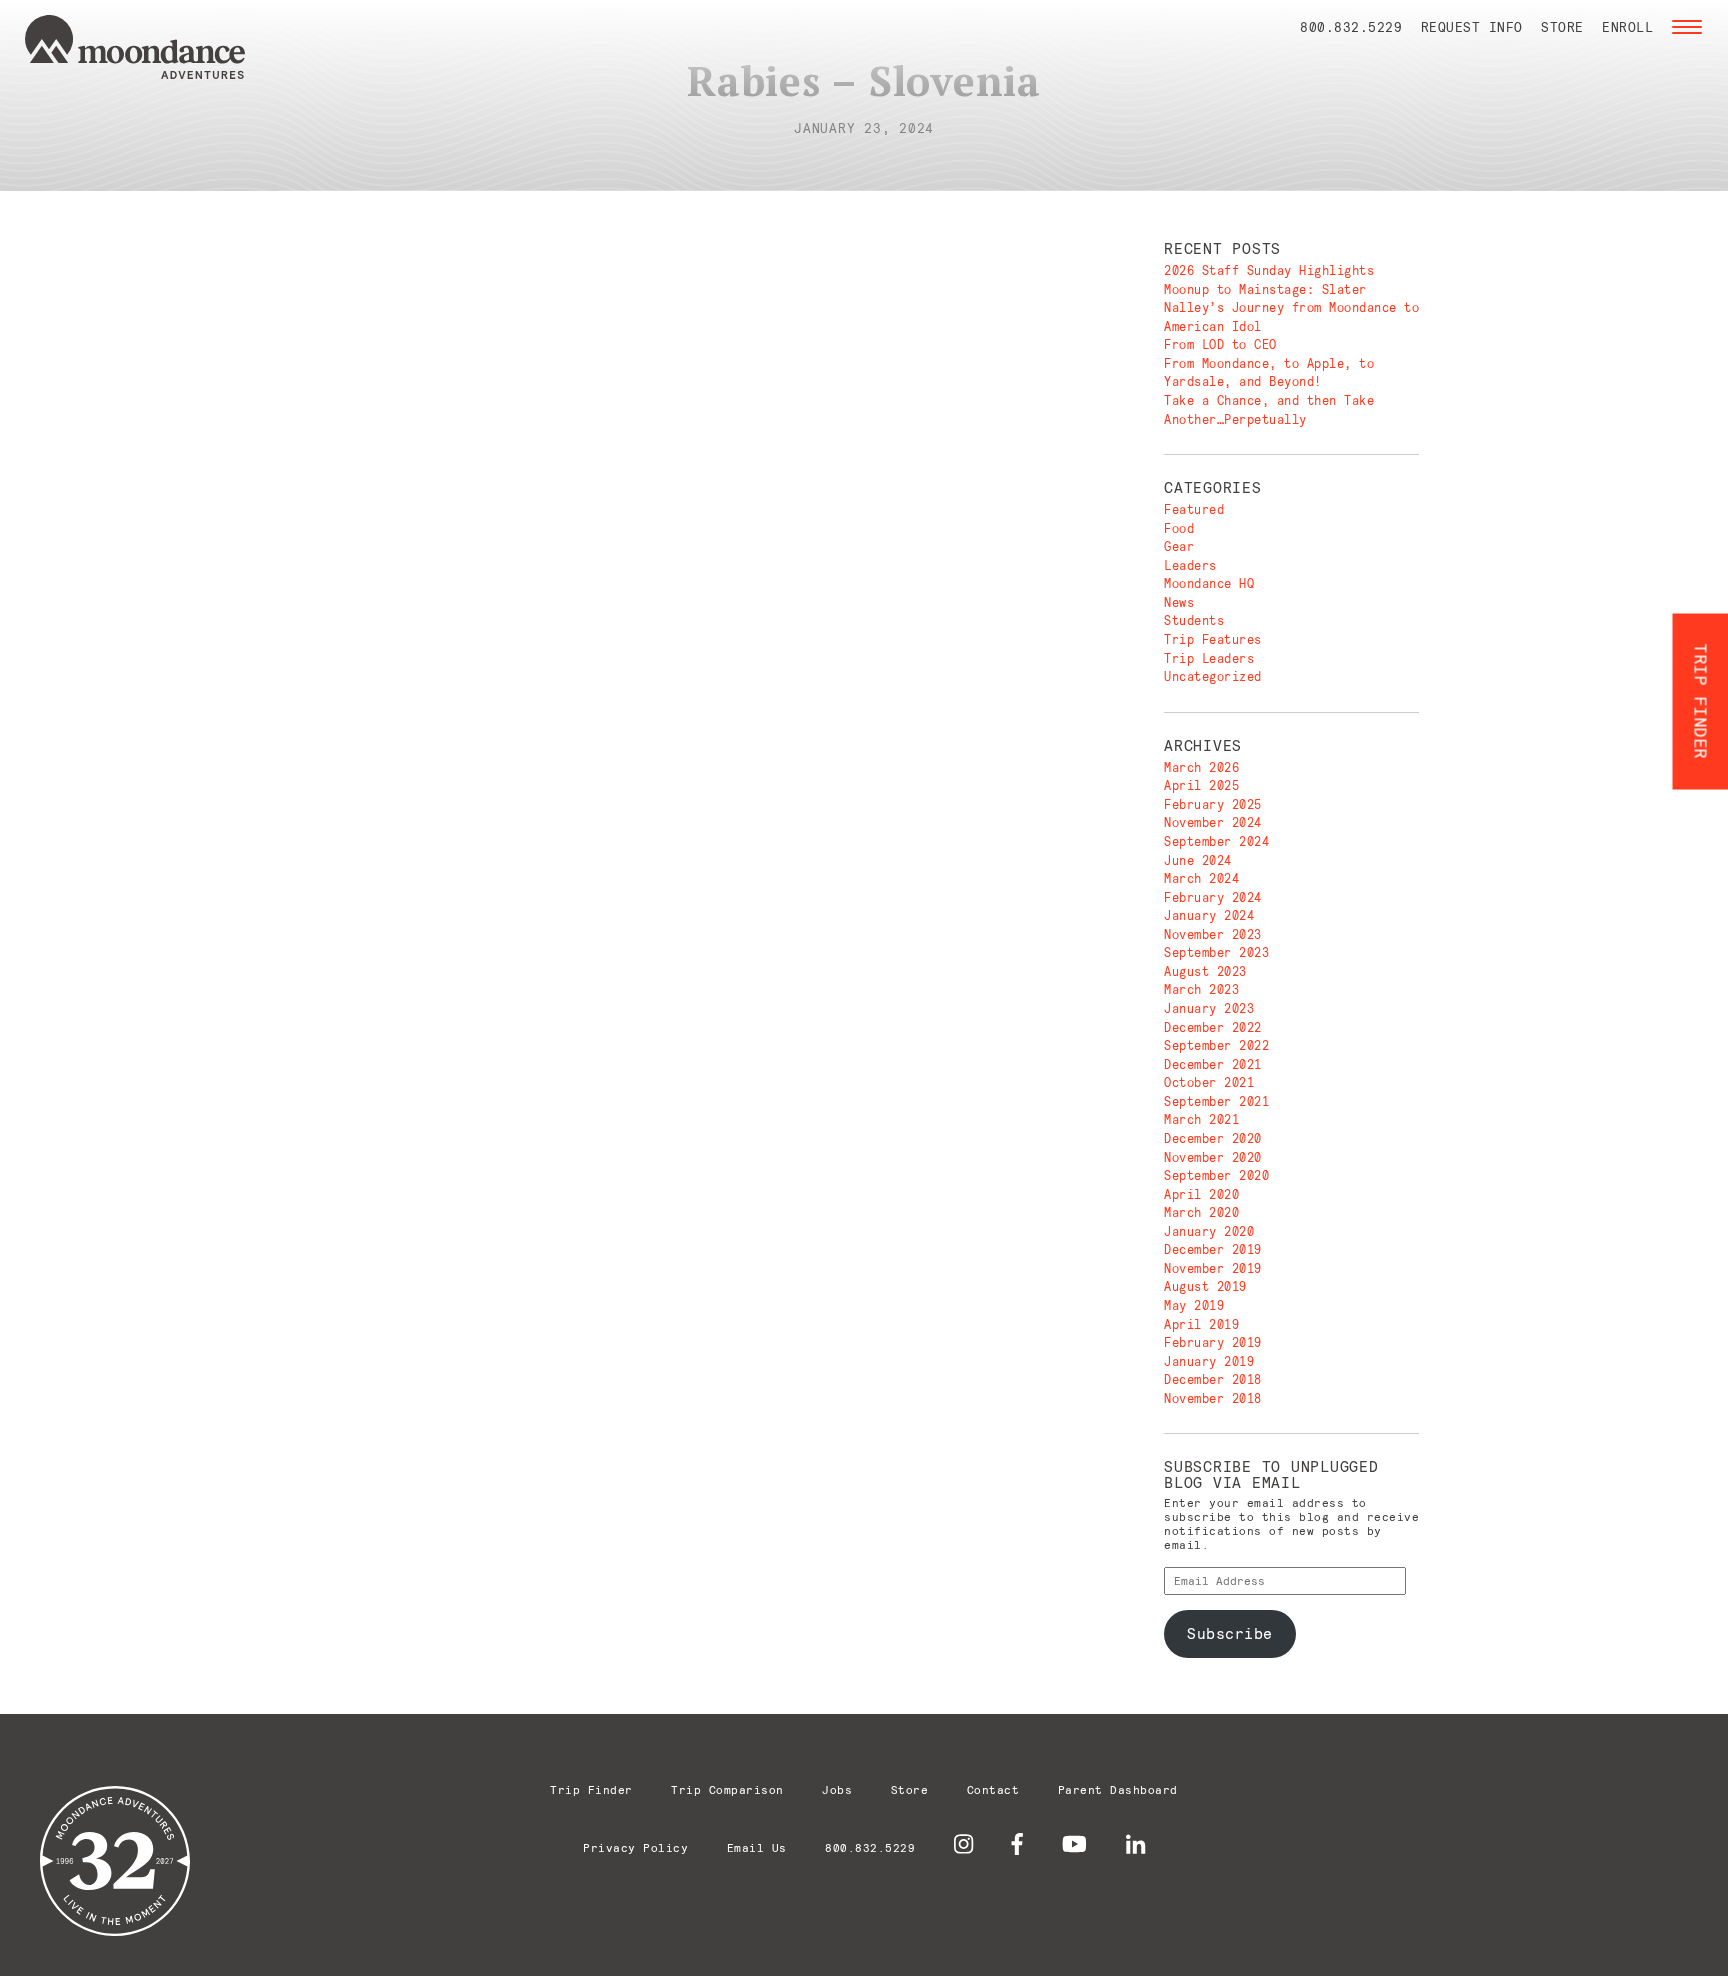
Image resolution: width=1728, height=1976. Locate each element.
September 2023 (1216, 952)
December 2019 (1213, 1249)
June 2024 (1198, 860)
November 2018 (1213, 1398)
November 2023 (1213, 934)
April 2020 (1201, 1194)
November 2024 (1213, 822)
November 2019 (1213, 1268)
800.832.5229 (1351, 27)
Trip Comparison (727, 1789)
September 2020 (1216, 1175)
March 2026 (1201, 767)
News (1179, 602)
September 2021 (1216, 1101)
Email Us (757, 1847)
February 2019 (1213, 1342)
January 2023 (1209, 1008)
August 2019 (1205, 1286)
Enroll (1627, 27)
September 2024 (1216, 841)
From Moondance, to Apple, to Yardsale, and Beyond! (1269, 373)
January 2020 (1209, 1231)
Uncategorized (1213, 676)
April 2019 (1201, 1324)
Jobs (837, 1789)
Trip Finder (591, 1789)
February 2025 (1213, 804)
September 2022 (1216, 1045)
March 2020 (1201, 1212)
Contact (993, 1789)
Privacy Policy (635, 1847)
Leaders (1190, 565)
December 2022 (1213, 1027)
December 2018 (1213, 1379)
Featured (1194, 509)
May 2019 (1194, 1305)
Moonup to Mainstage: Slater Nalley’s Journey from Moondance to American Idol (1291, 308)
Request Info (1472, 27)
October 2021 (1209, 1082)
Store (1562, 27)
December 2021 (1213, 1064)
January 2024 (1209, 915)
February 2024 (1213, 897)
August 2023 (1205, 971)
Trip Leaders (1209, 658)
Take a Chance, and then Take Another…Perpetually (1269, 410)
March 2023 (1201, 989)
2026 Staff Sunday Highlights (1269, 270)
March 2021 (1201, 1119)
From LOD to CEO (1220, 344)
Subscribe (1230, 1633)
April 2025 (1201, 785)
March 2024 (1201, 878)
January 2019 (1209, 1361)
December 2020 (1213, 1138)
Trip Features (1213, 639)
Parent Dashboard (1118, 1789)
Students (1194, 620)
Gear (1179, 546)
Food (1179, 528)
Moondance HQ (1209, 583)
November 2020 (1213, 1157)
